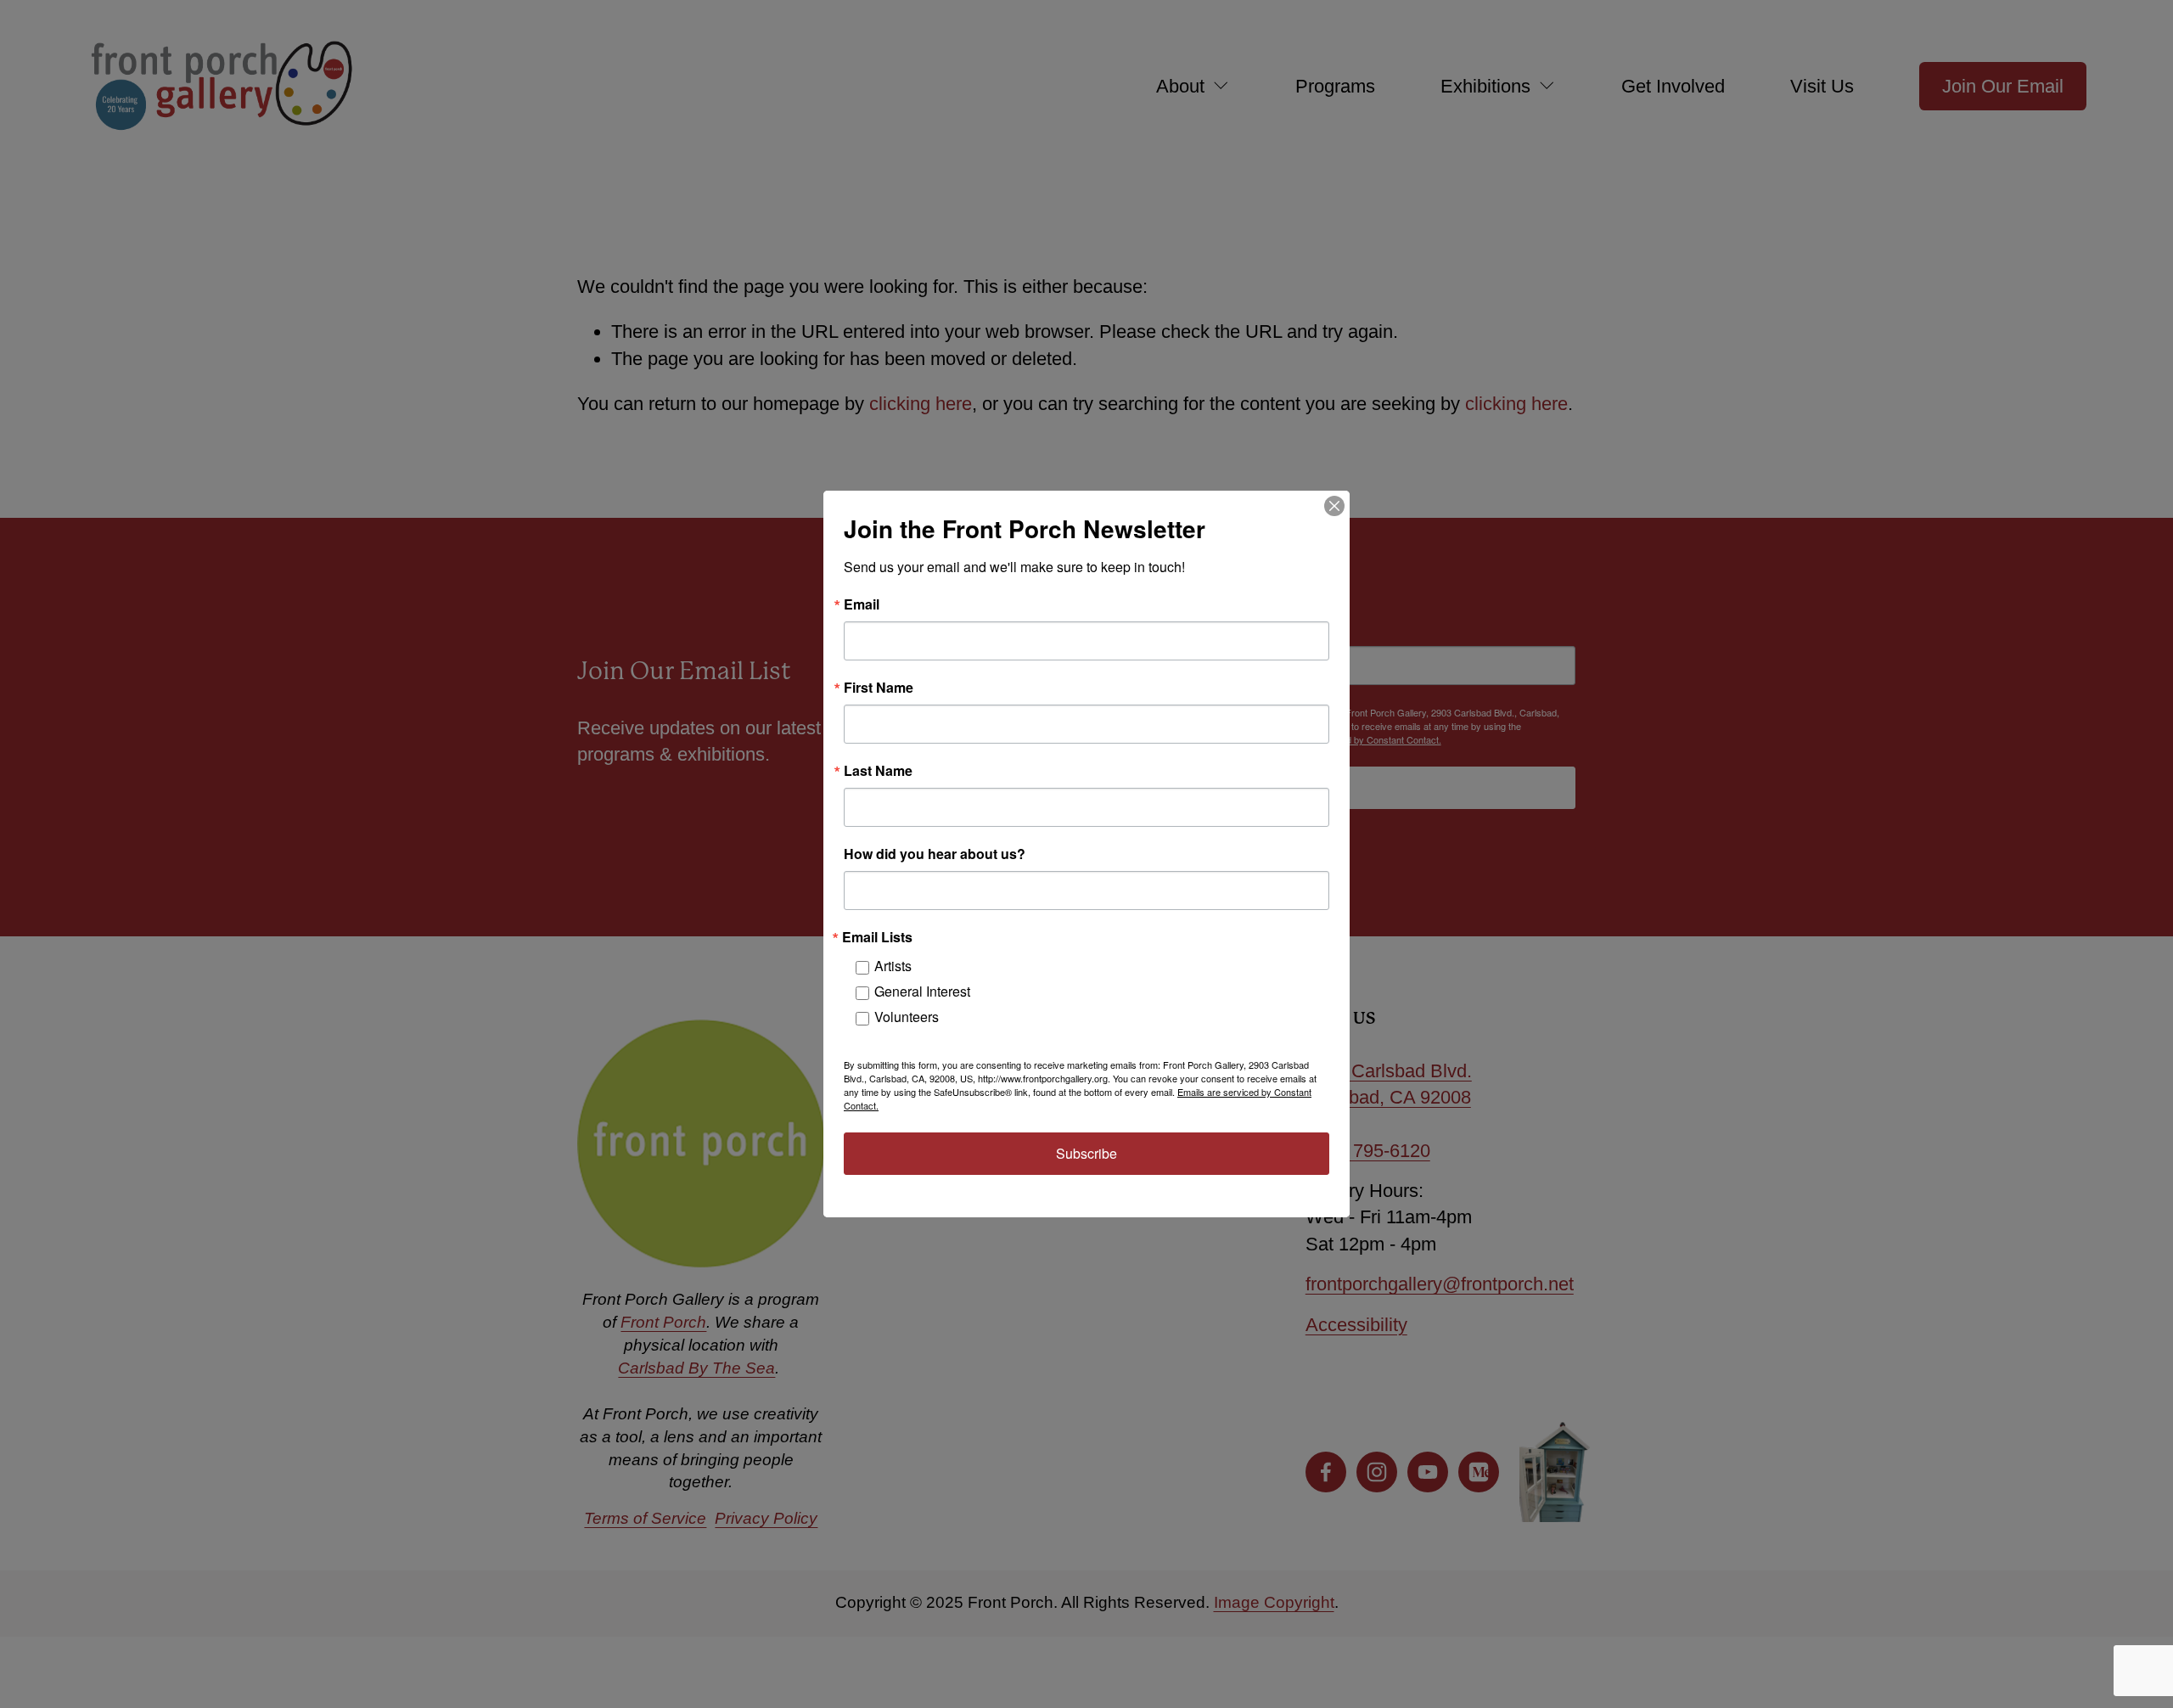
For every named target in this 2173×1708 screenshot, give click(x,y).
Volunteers (907, 1017)
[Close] (1334, 506)
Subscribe (1086, 1153)
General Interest (922, 991)
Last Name (878, 771)
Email (862, 604)
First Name (879, 688)
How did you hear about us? (935, 854)
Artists (893, 966)
